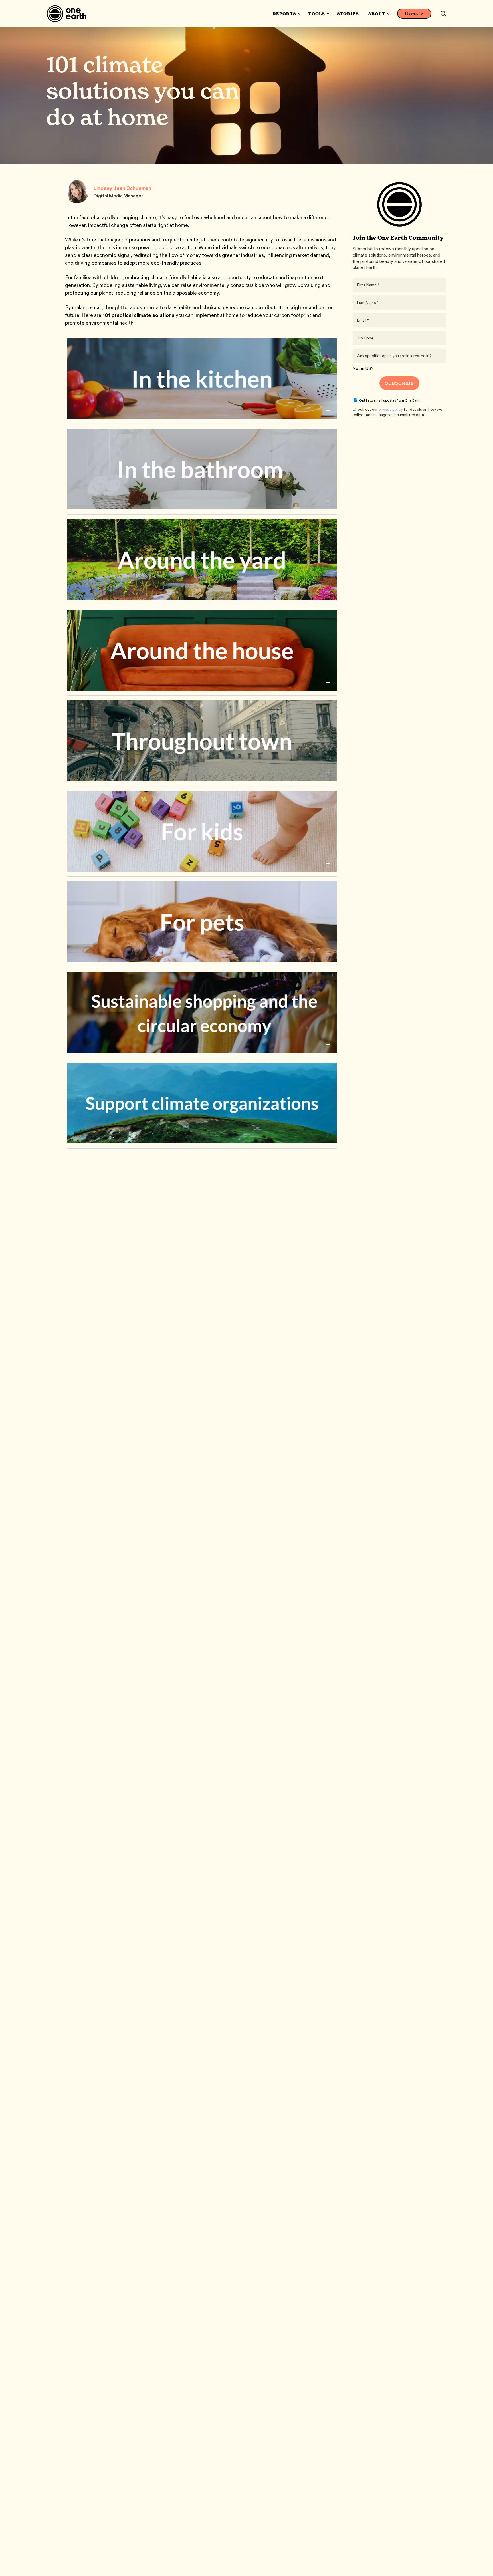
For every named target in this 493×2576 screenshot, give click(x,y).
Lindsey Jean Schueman (122, 188)
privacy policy (391, 409)
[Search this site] (443, 14)
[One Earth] (69, 14)
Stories (348, 14)
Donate (414, 14)
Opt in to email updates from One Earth (390, 400)
